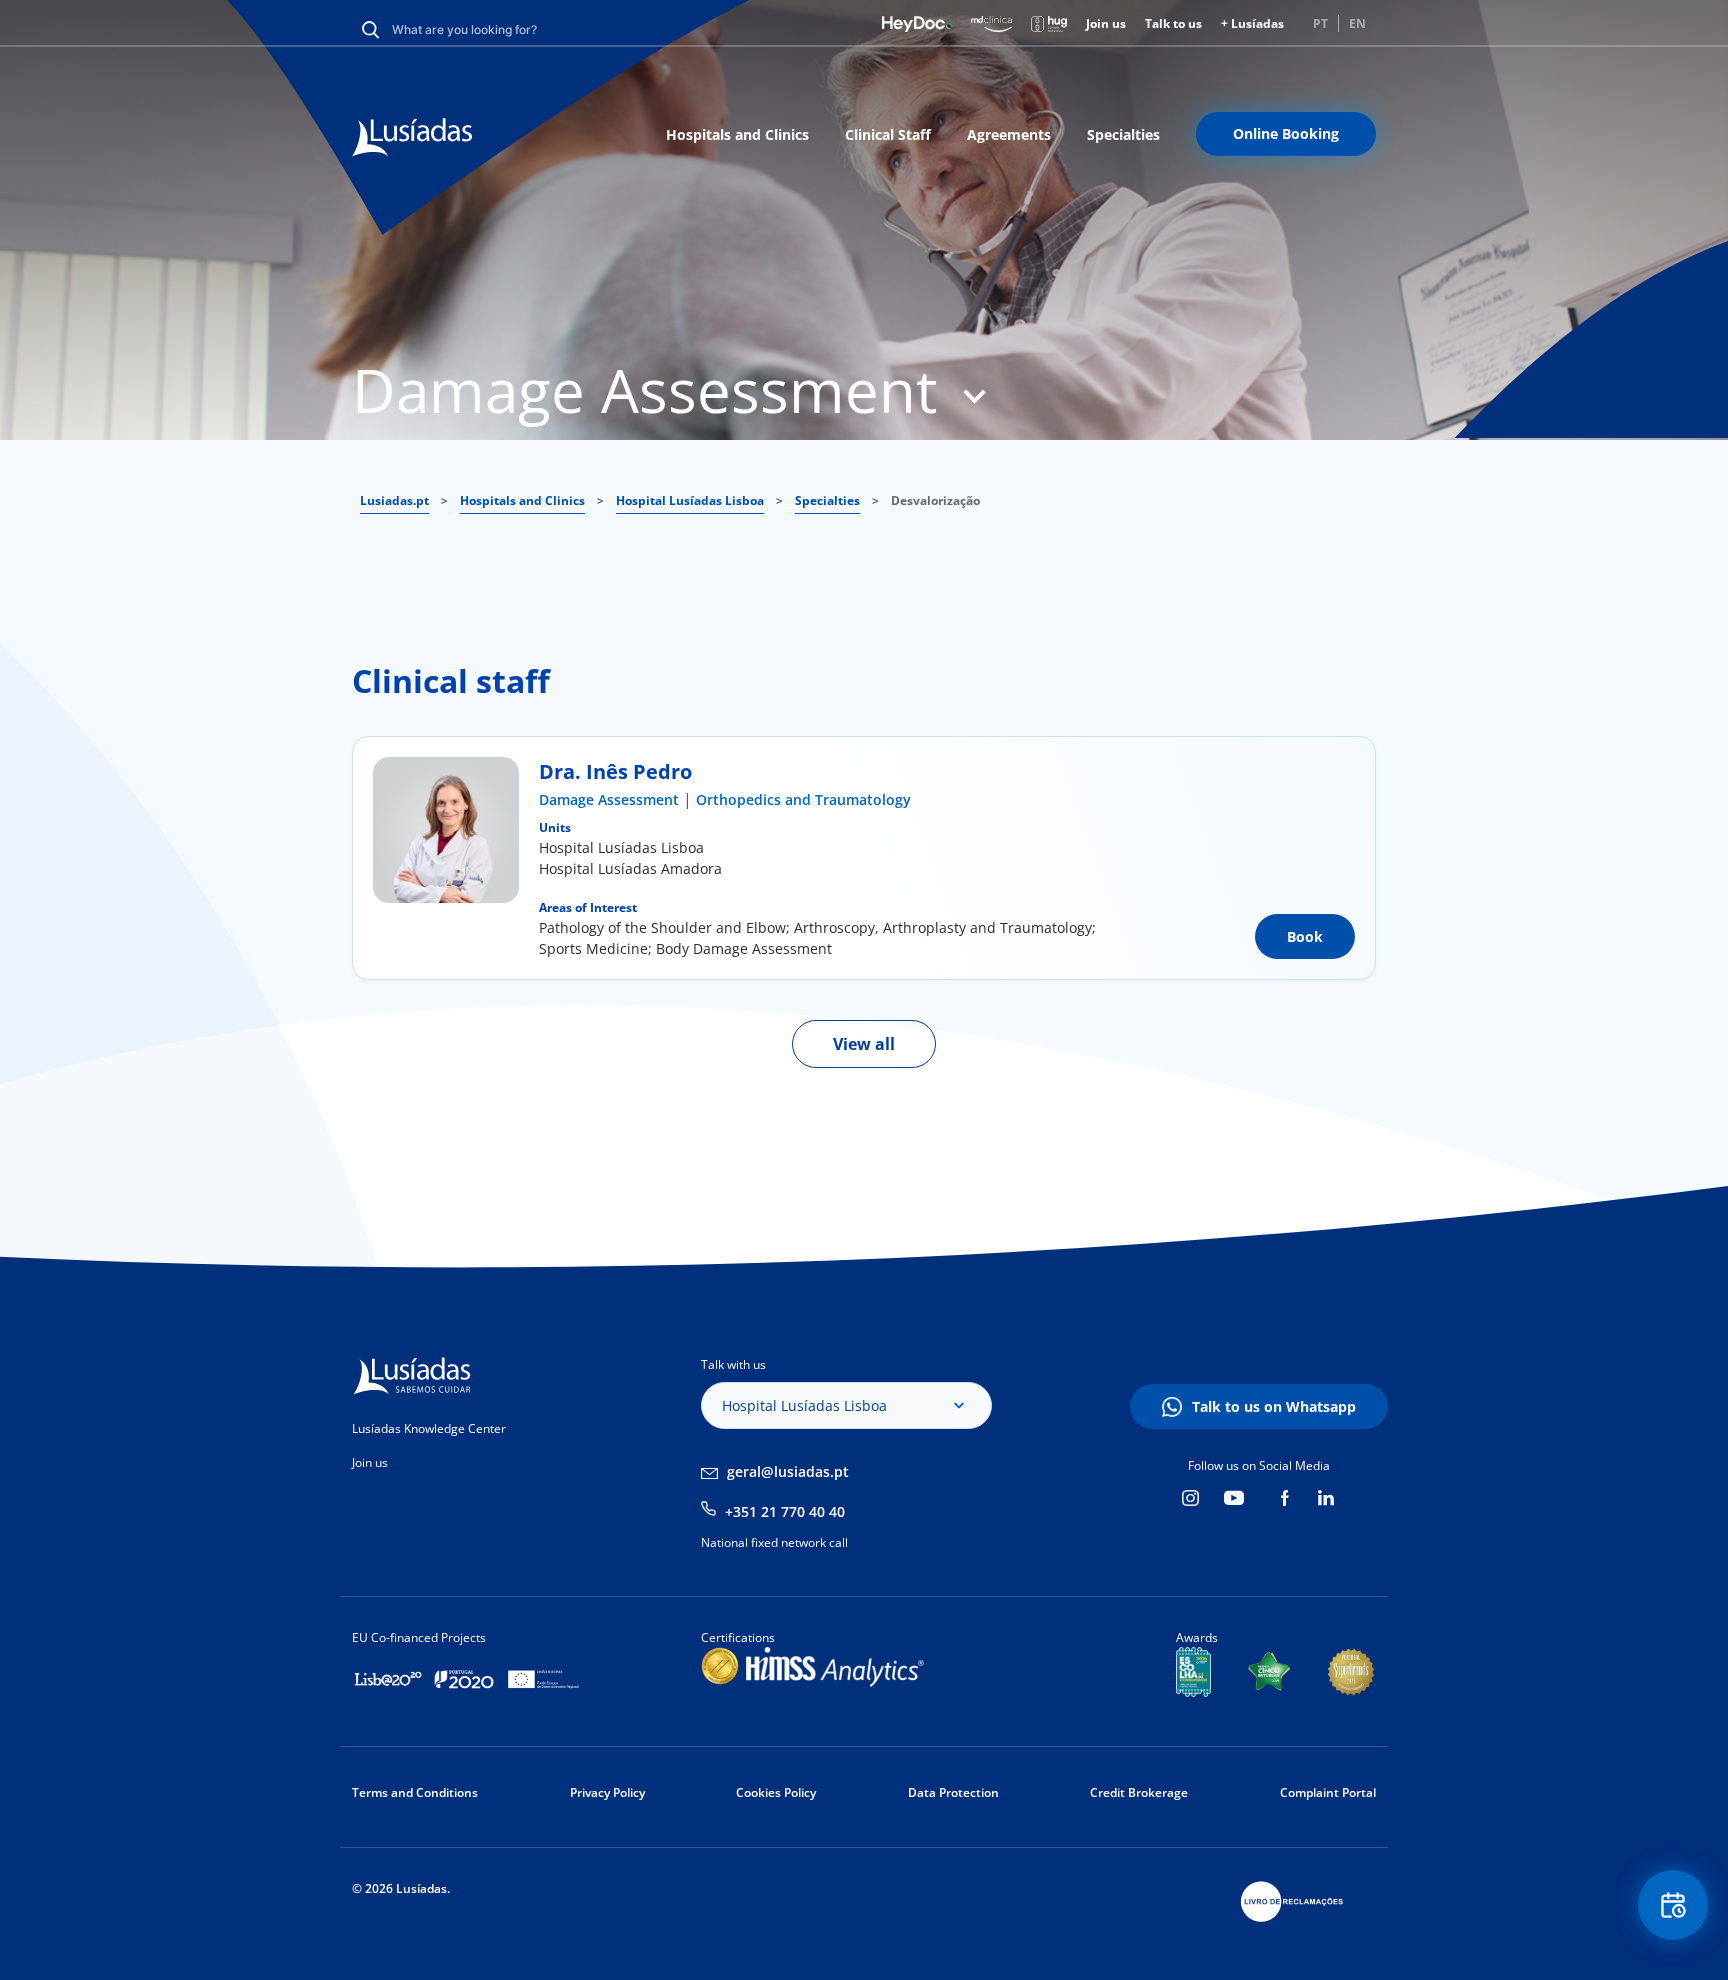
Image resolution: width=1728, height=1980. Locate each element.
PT (1320, 23)
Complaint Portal (1328, 1792)
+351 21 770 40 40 (785, 1511)
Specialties (1123, 134)
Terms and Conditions (415, 1792)
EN (1357, 23)
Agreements (1009, 134)
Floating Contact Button (1673, 1905)
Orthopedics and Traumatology (803, 799)
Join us (1106, 23)
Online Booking (1286, 133)
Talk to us (1173, 23)
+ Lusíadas (1252, 23)
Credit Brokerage (1139, 1792)
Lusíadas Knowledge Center (429, 1428)
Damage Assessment (609, 799)
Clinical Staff (888, 134)
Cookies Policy (776, 1792)
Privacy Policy (607, 1792)
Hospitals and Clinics (737, 134)
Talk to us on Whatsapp (1274, 1406)
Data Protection (953, 1792)
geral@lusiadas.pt (788, 1471)
